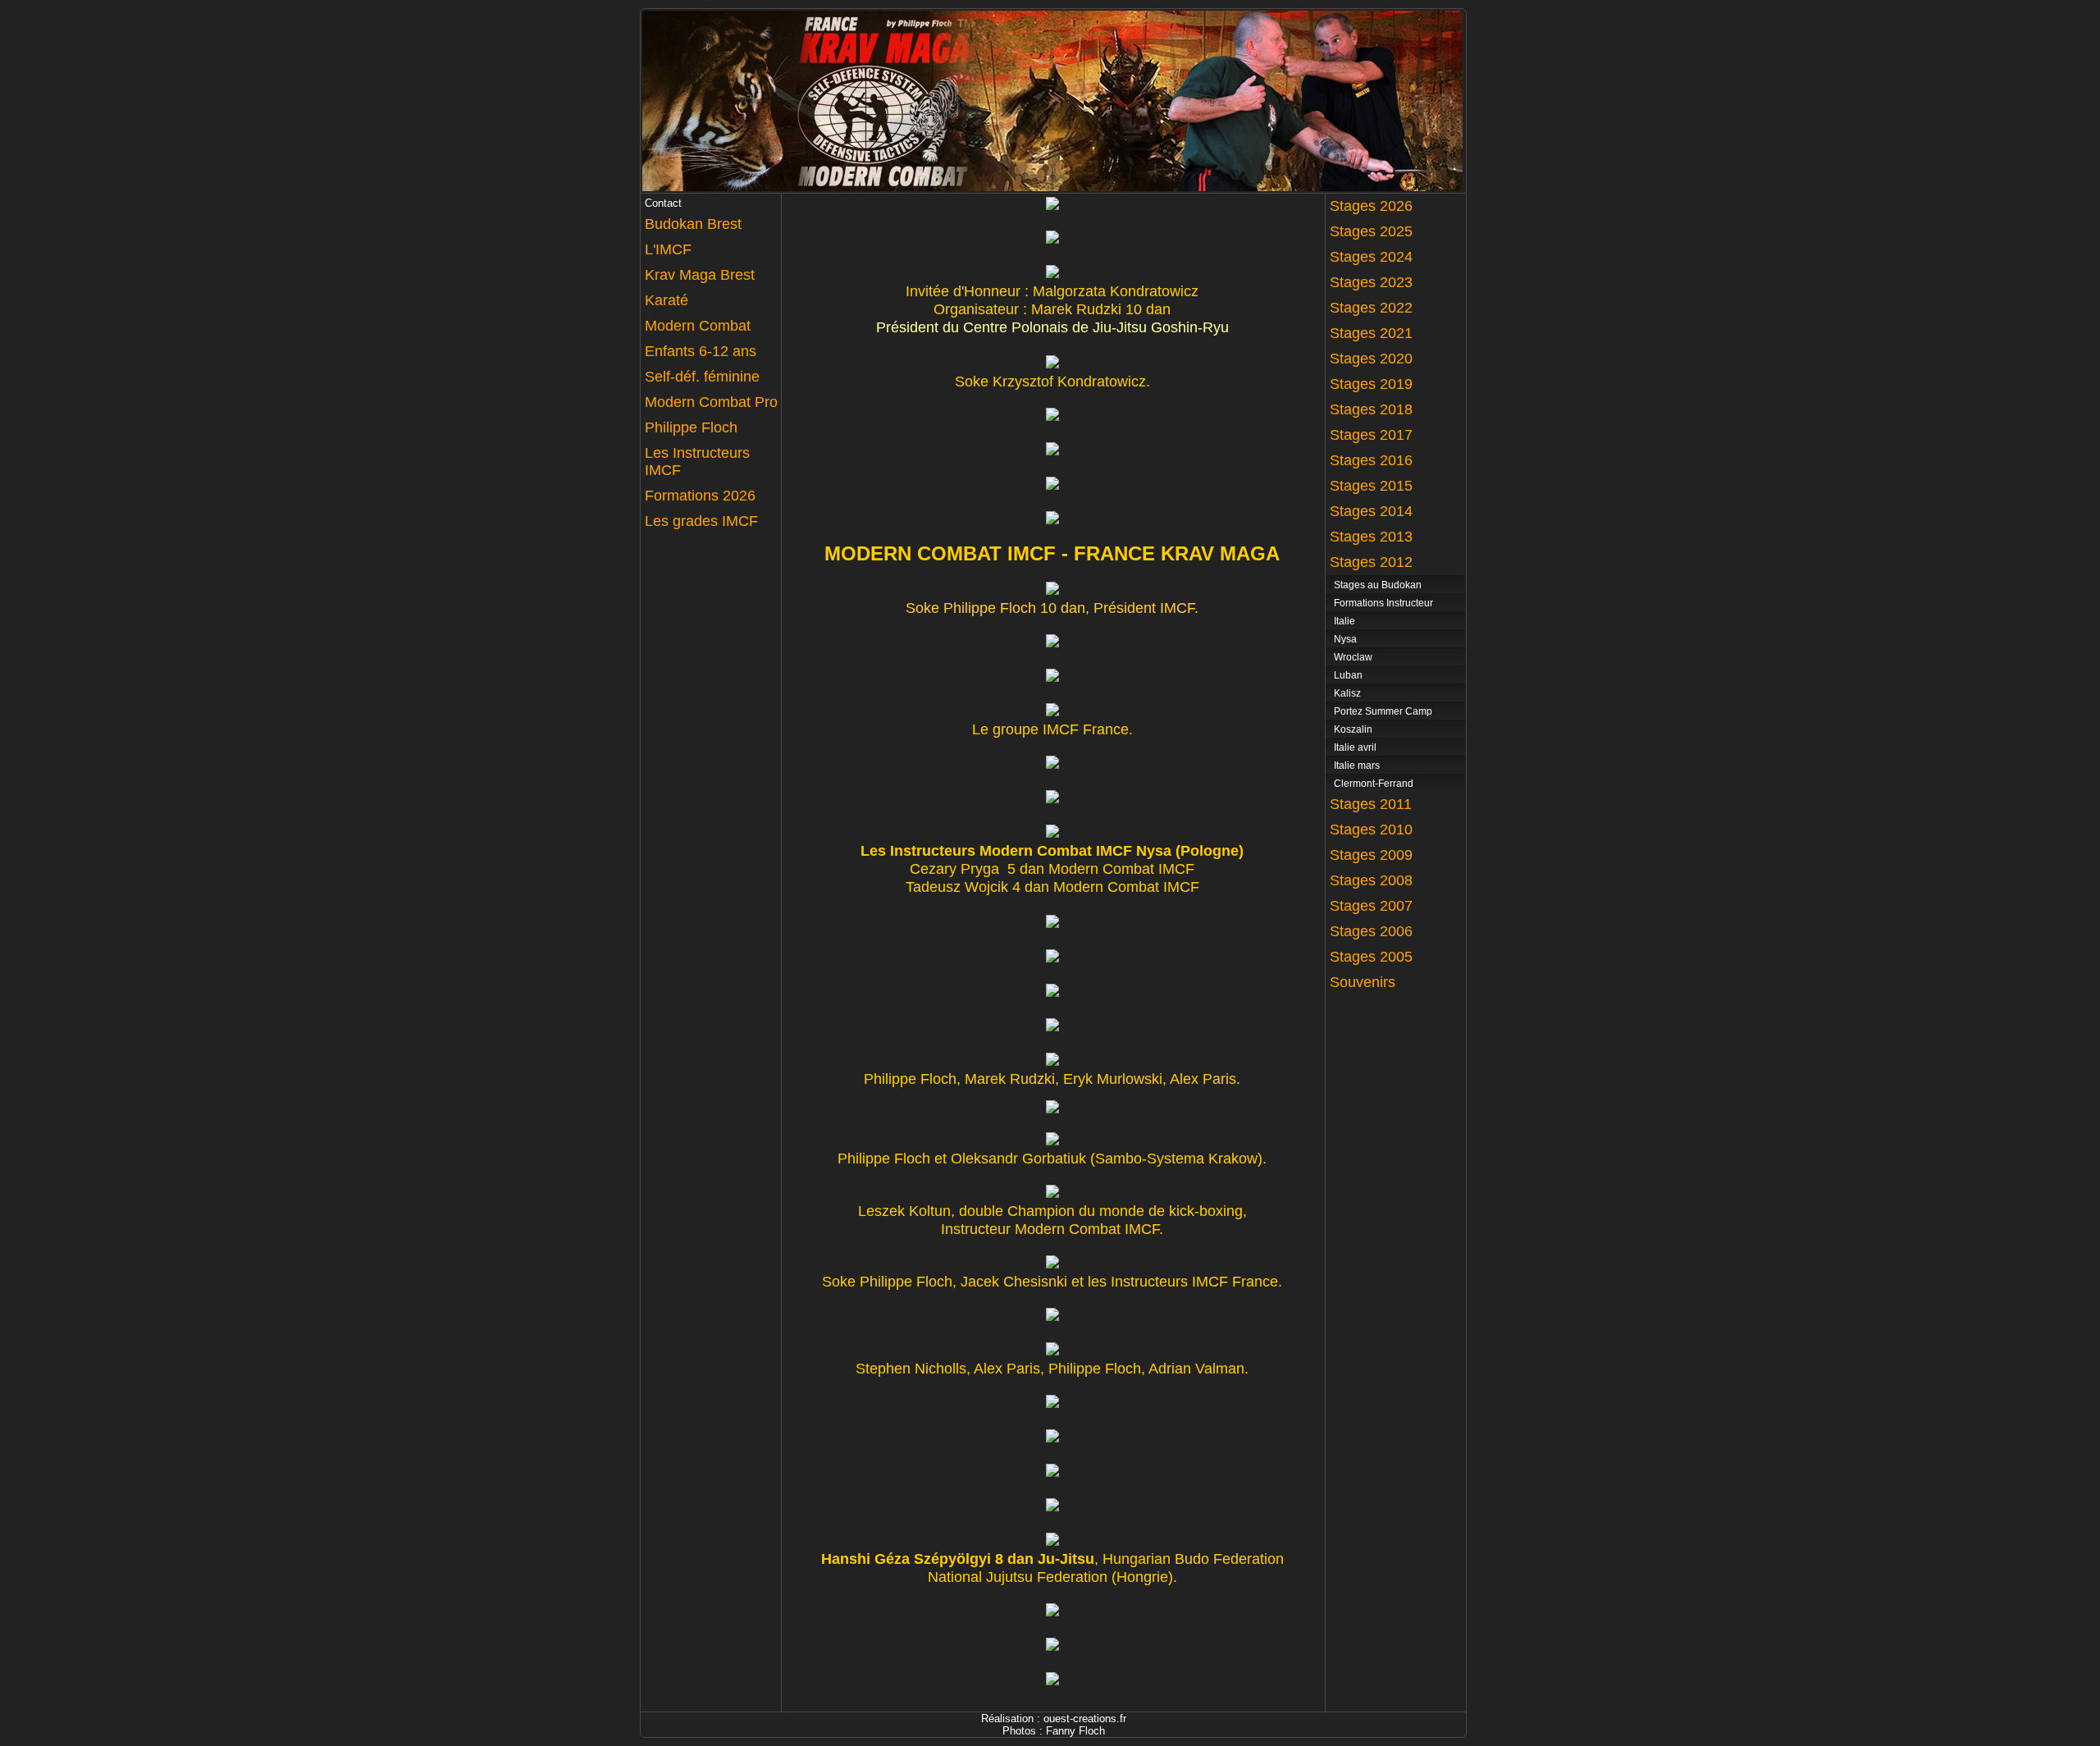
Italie (1344, 621)
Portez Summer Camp (1383, 711)
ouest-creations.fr (1085, 1719)
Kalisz (1347, 693)
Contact (663, 203)
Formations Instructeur (1383, 603)
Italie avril (1355, 747)
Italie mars (1357, 766)
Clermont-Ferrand (1374, 784)
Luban (1348, 675)
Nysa (1345, 639)
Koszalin (1353, 729)
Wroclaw (1353, 657)
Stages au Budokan (1378, 585)
